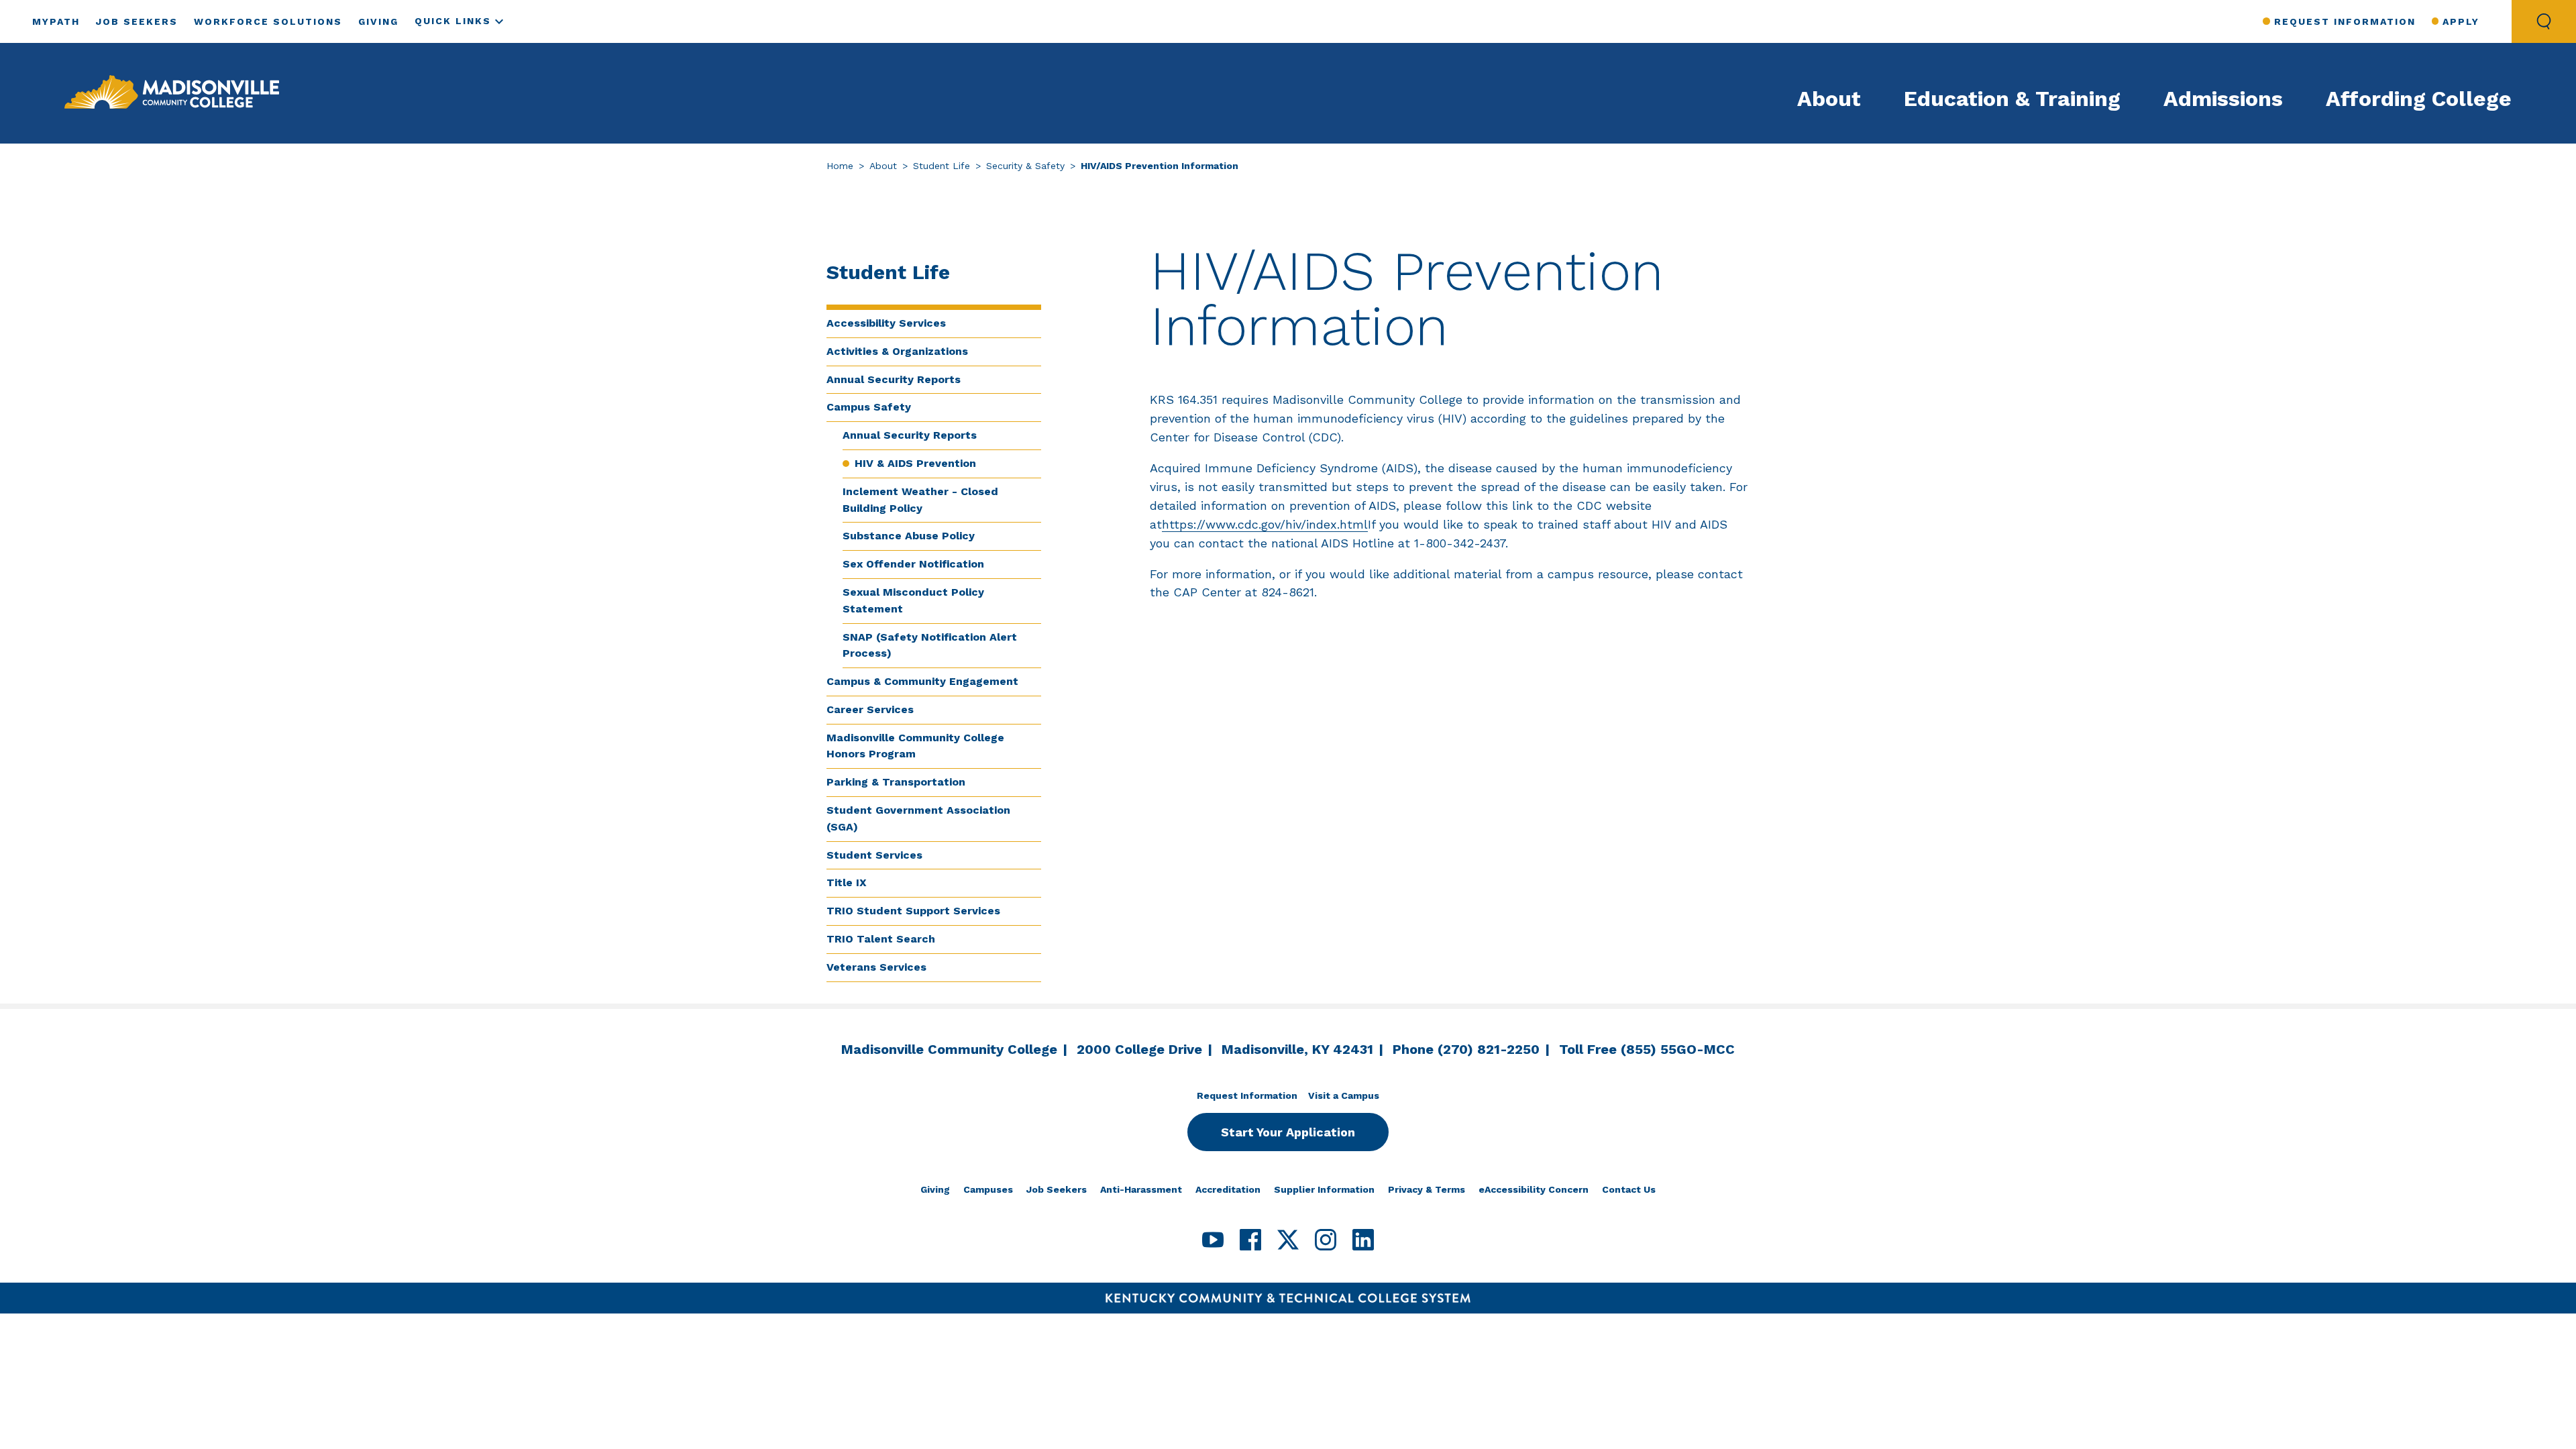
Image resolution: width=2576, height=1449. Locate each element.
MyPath (56, 21)
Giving (378, 21)
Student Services (874, 855)
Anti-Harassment (1141, 1189)
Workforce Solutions (268, 21)
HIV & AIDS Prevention (915, 463)
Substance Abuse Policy (909, 536)
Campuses (988, 1189)
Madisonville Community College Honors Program (915, 746)
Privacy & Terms (1427, 1189)
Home (840, 166)
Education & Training (2012, 99)
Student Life (942, 166)
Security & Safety (1025, 166)
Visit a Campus (1344, 1095)
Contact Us (1629, 1189)
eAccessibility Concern (1534, 1189)
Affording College (2419, 99)
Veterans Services (876, 967)
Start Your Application (1288, 1132)
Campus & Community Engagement (922, 681)
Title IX (847, 882)
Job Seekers (137, 21)
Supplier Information (1324, 1189)
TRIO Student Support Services (913, 911)
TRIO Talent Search (881, 939)
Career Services (870, 709)
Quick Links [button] (453, 21)
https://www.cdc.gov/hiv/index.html (1265, 524)
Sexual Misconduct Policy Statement (913, 600)
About (1829, 99)
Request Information (2345, 21)
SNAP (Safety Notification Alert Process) (930, 645)
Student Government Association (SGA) (918, 818)
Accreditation (1228, 1189)
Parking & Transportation (896, 782)
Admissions (2223, 99)
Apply (2461, 21)
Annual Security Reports (894, 379)
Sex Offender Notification (913, 564)
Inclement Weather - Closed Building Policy (920, 500)
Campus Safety (869, 407)
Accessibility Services (886, 323)
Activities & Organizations (897, 351)
